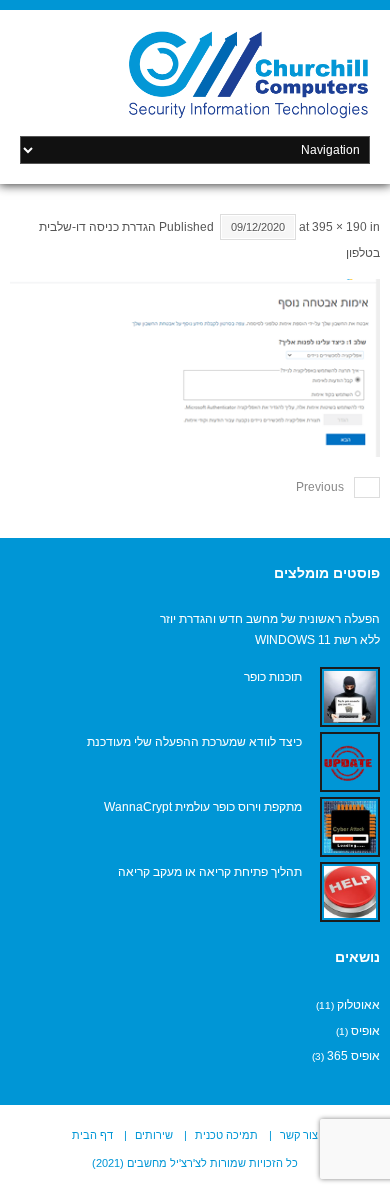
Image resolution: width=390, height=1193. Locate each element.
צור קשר (299, 1135)
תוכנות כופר (273, 677)
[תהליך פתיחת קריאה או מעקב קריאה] (350, 892)
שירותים (154, 1135)
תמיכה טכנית (226, 1135)
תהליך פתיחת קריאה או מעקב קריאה (210, 872)
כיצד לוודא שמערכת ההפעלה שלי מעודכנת (194, 742)
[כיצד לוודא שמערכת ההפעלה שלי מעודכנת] (350, 762)
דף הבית (92, 1135)
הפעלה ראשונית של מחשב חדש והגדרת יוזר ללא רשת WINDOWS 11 (270, 630)
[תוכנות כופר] (350, 697)
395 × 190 (339, 227)
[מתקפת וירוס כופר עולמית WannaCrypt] (350, 827)
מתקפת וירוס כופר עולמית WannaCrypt (203, 807)
